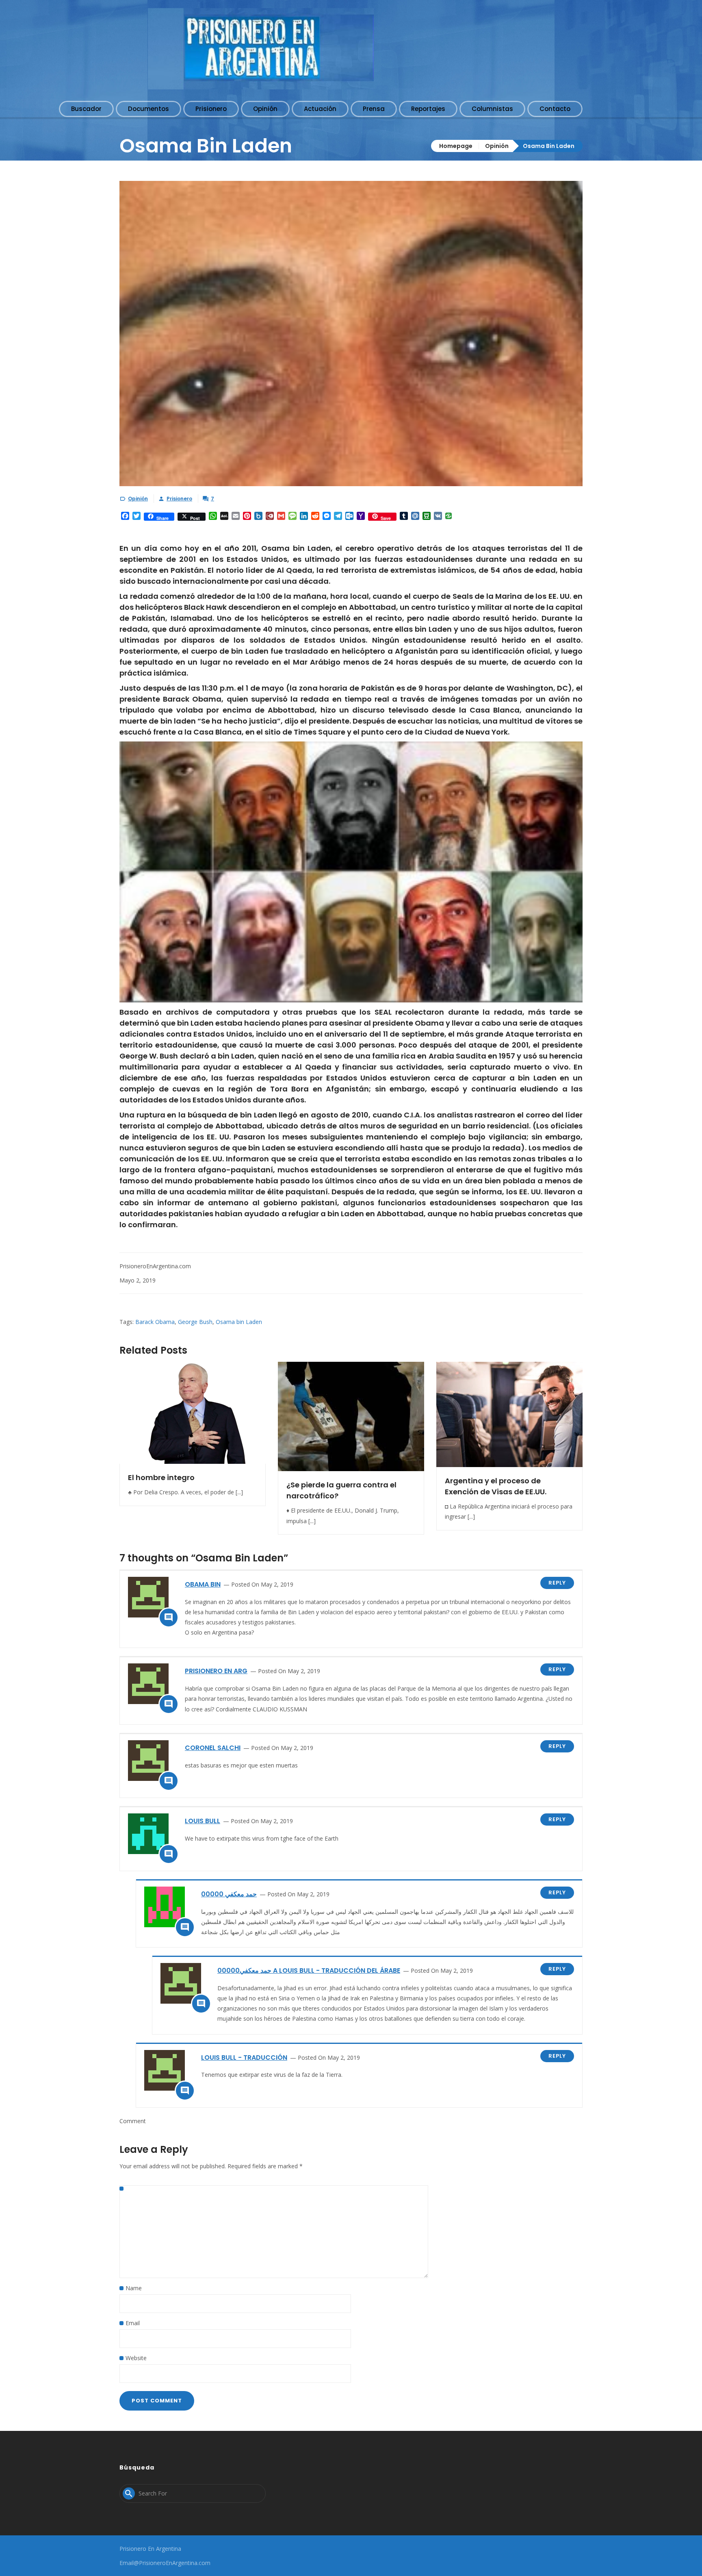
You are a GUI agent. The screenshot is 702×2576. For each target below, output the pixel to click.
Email (133, 2323)
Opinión (497, 146)
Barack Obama (155, 1322)
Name (134, 2288)
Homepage (456, 146)
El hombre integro (161, 1477)
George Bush (195, 1322)
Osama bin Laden (239, 1322)
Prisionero (179, 499)
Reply (557, 1583)
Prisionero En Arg (216, 1671)
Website (136, 2358)
